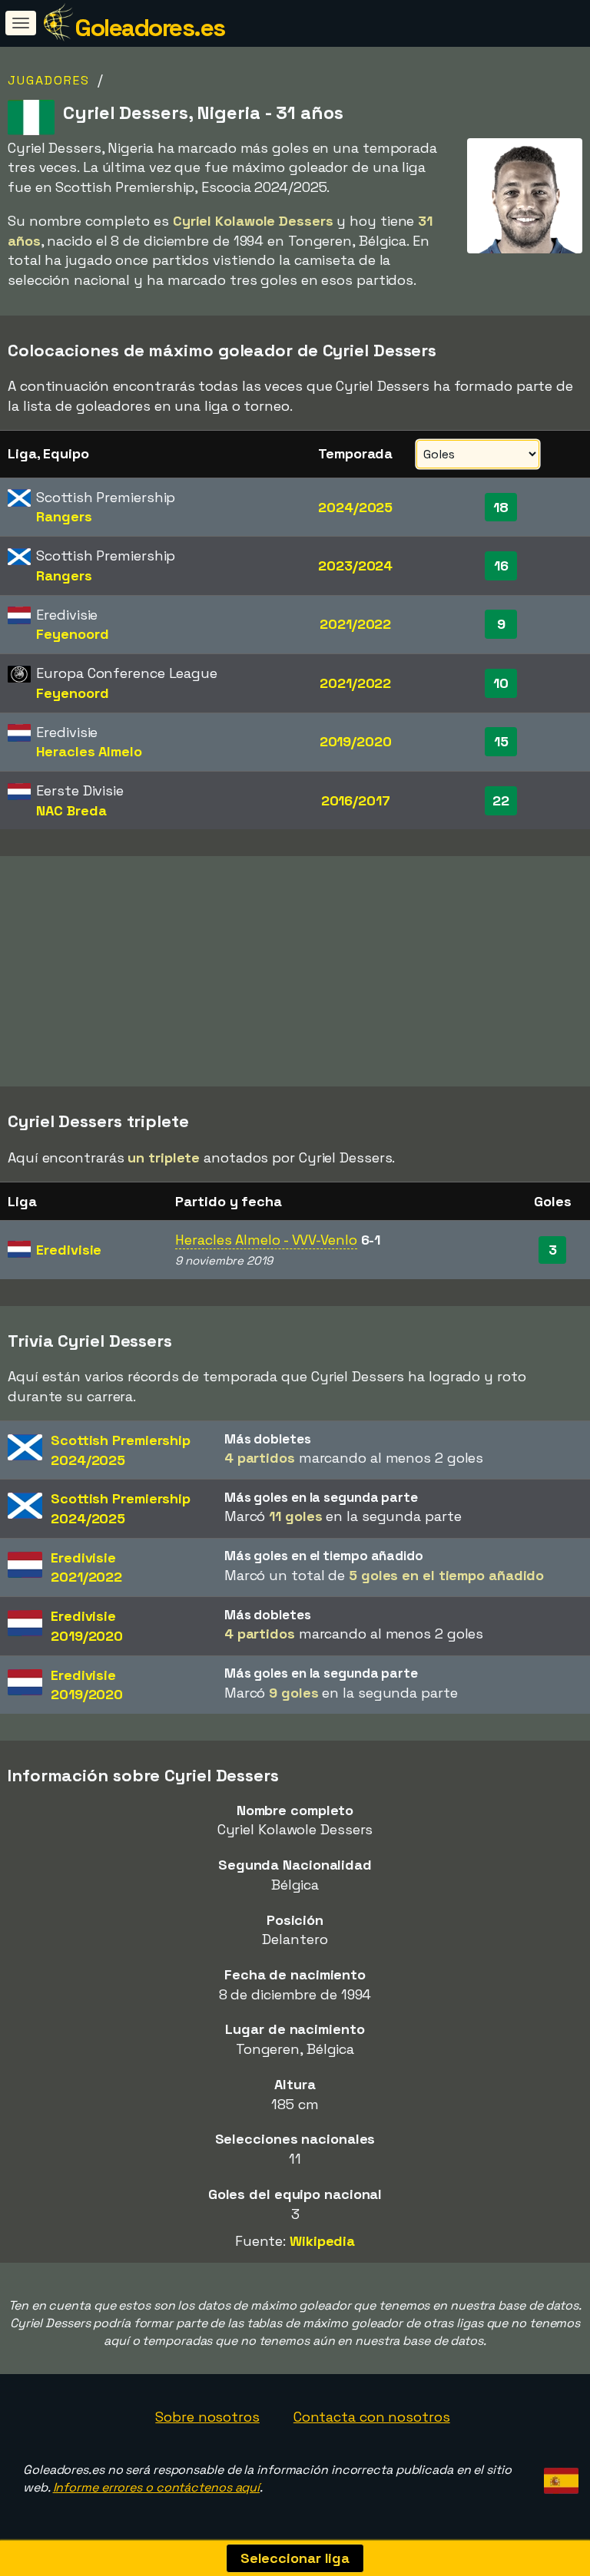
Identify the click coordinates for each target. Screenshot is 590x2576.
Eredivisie (69, 1250)
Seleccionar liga (295, 2558)
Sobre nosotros (207, 2417)
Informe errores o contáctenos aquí (157, 2487)
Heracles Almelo (89, 751)
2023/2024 (355, 565)
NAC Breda (71, 810)
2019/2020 (356, 741)
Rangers (64, 516)
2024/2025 (355, 507)
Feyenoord (72, 634)
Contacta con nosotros (372, 2417)
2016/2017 (356, 800)
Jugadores (49, 80)
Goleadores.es (150, 28)
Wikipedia (322, 2241)
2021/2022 (355, 624)
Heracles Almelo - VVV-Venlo (266, 1240)
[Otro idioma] (559, 2476)
